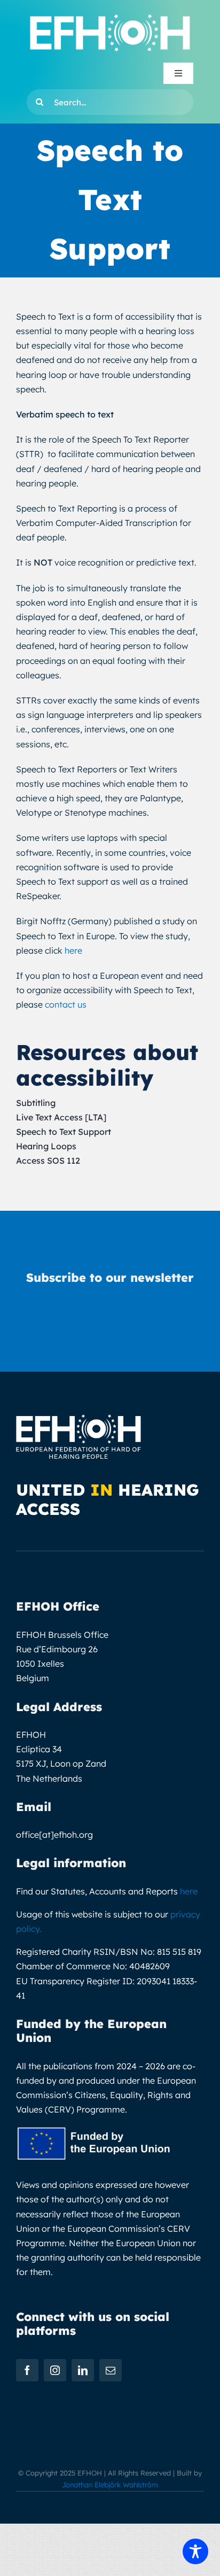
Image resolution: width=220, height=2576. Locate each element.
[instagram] (55, 2370)
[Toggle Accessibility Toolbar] (195, 2551)
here (189, 1891)
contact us (66, 1004)
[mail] (111, 2370)
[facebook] (27, 2370)
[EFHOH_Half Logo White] (110, 18)
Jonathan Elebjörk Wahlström (110, 2485)
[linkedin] (83, 2370)
